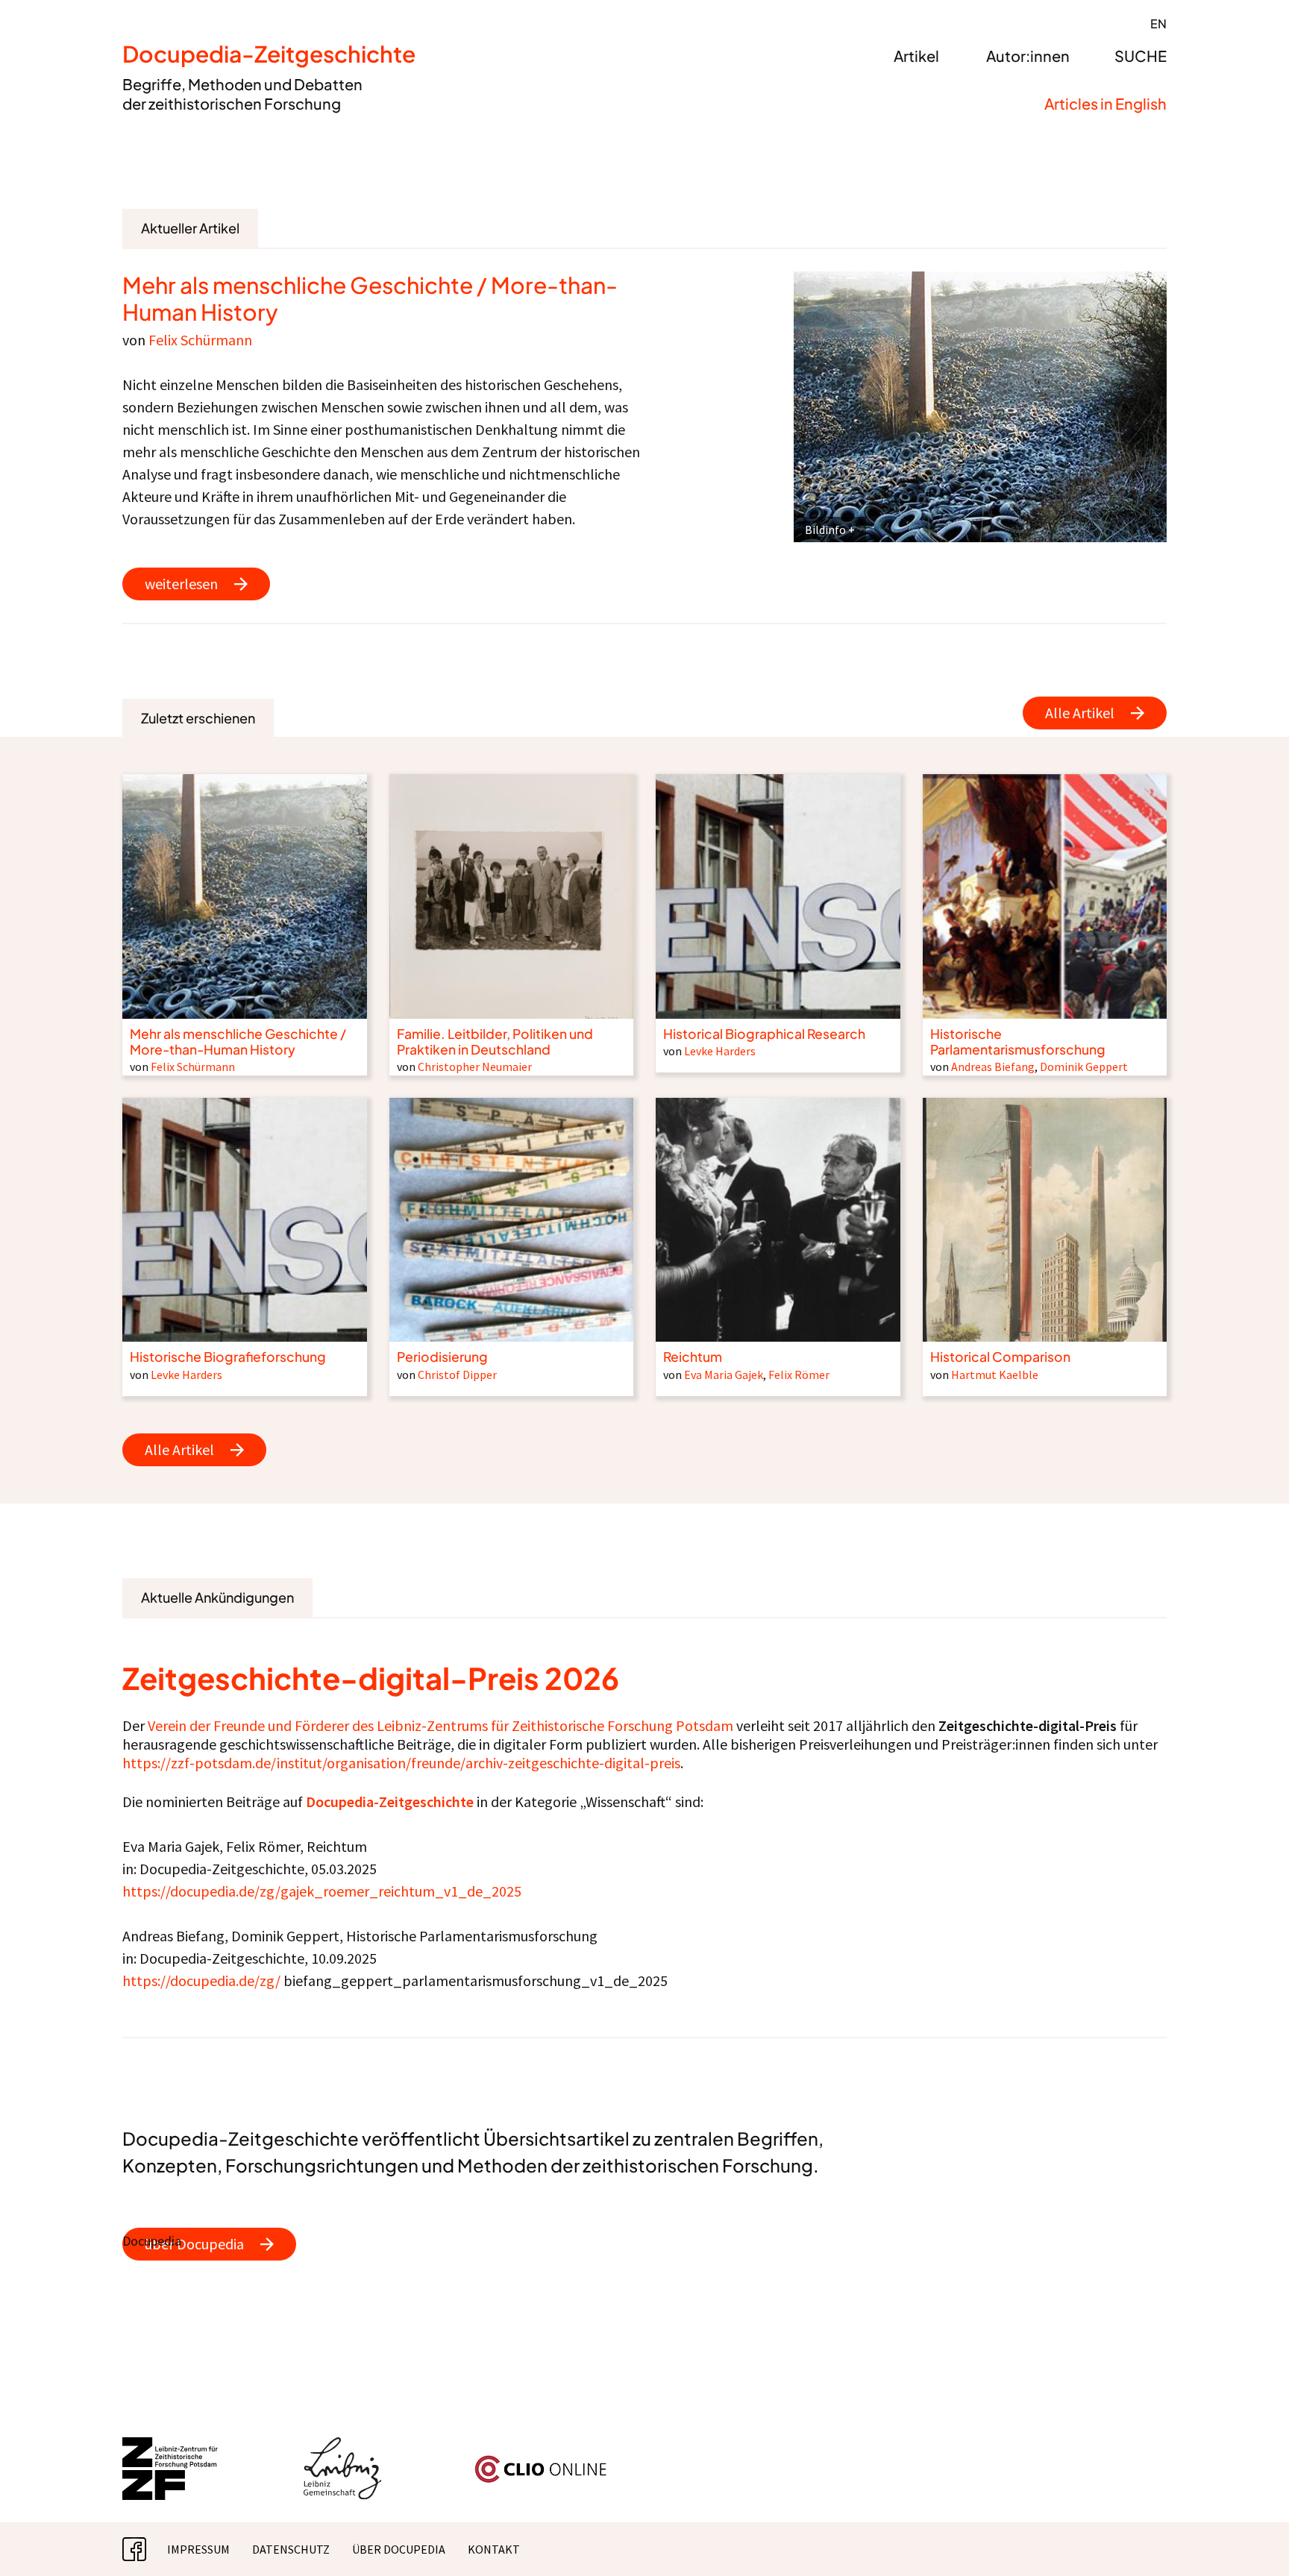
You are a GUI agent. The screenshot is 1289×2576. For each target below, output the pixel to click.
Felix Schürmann (200, 340)
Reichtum (693, 1357)
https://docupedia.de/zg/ (201, 1980)
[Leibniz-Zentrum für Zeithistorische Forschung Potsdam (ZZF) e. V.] (171, 2446)
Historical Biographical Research (764, 1034)
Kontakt (494, 2549)
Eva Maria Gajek (724, 1375)
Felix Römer (799, 1375)
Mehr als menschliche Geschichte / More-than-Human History (370, 298)
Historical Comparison (1000, 1357)
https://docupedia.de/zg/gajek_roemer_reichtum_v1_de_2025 (322, 1891)
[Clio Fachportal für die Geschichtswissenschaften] (541, 2461)
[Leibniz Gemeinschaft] (343, 2446)
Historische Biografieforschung (228, 1357)
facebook (146, 2549)
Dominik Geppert (1084, 1066)
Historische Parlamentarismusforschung (1018, 1042)
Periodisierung (442, 1357)
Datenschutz (291, 2549)
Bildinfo (825, 530)
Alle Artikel (1080, 713)
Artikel (916, 56)
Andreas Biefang (993, 1066)
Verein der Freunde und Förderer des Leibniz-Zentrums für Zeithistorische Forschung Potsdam (440, 1725)
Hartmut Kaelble (995, 1375)
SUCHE (1141, 56)
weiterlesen (181, 584)
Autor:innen (1028, 56)
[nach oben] (1248, 2535)
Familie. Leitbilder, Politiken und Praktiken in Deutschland (495, 1042)
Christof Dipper (457, 1375)
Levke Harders (720, 1051)
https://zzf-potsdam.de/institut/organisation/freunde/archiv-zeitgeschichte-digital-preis (401, 1763)
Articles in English (1105, 103)
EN (1158, 23)
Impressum (198, 2549)
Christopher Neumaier (475, 1066)
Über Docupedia (399, 2549)
